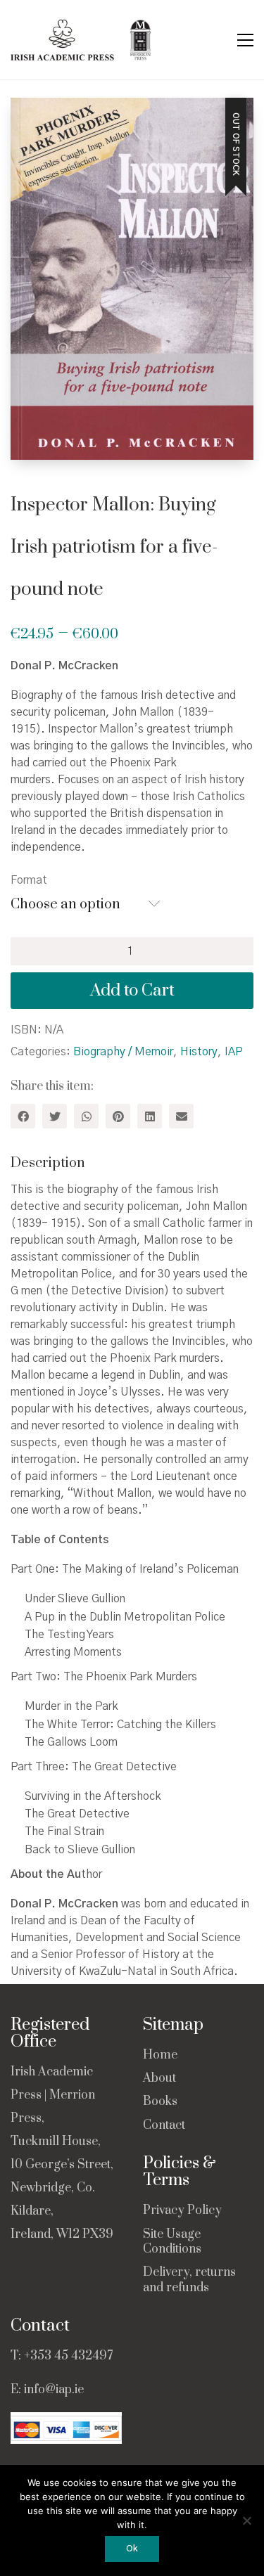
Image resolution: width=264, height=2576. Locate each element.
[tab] (132, 1164)
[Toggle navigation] (245, 40)
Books (160, 2102)
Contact (164, 2126)
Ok (132, 2549)
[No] (246, 2520)
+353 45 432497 (68, 2356)
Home (160, 2055)
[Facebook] (23, 1116)
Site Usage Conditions (172, 2242)
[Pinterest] (118, 1116)
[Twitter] (55, 1116)
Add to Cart (132, 991)
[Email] (181, 1116)
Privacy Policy (182, 2211)
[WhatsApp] (86, 1116)
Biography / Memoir (123, 1052)
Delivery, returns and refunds (189, 2280)
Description (48, 1163)
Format (29, 880)
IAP (234, 1052)
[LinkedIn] (150, 1116)
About (159, 2079)
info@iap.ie (54, 2390)
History (199, 1052)
